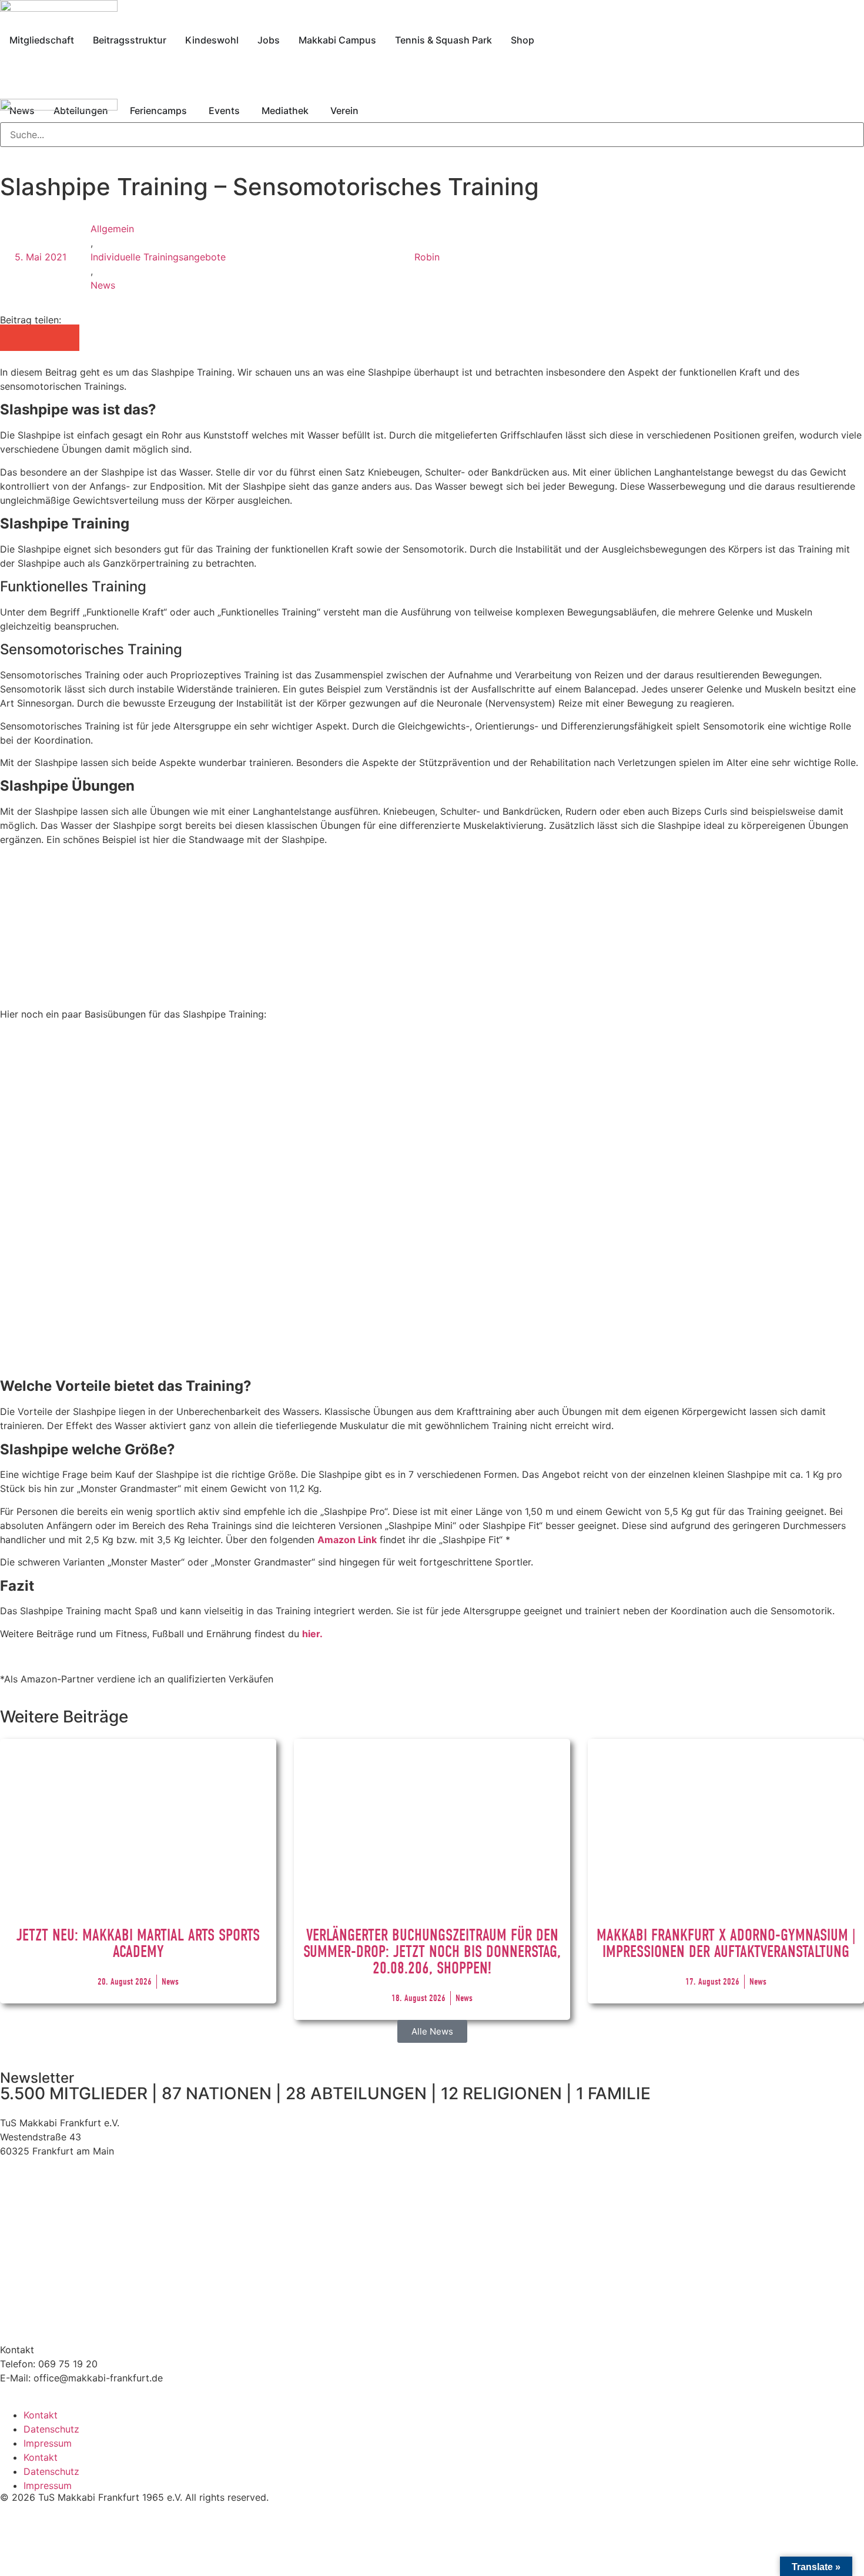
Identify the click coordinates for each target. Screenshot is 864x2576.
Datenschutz (51, 2429)
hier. (312, 1634)
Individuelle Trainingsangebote (158, 257)
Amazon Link (347, 1540)
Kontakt (41, 2415)
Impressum (48, 2443)
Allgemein (112, 229)
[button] (13, 338)
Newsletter (37, 2078)
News (103, 285)
